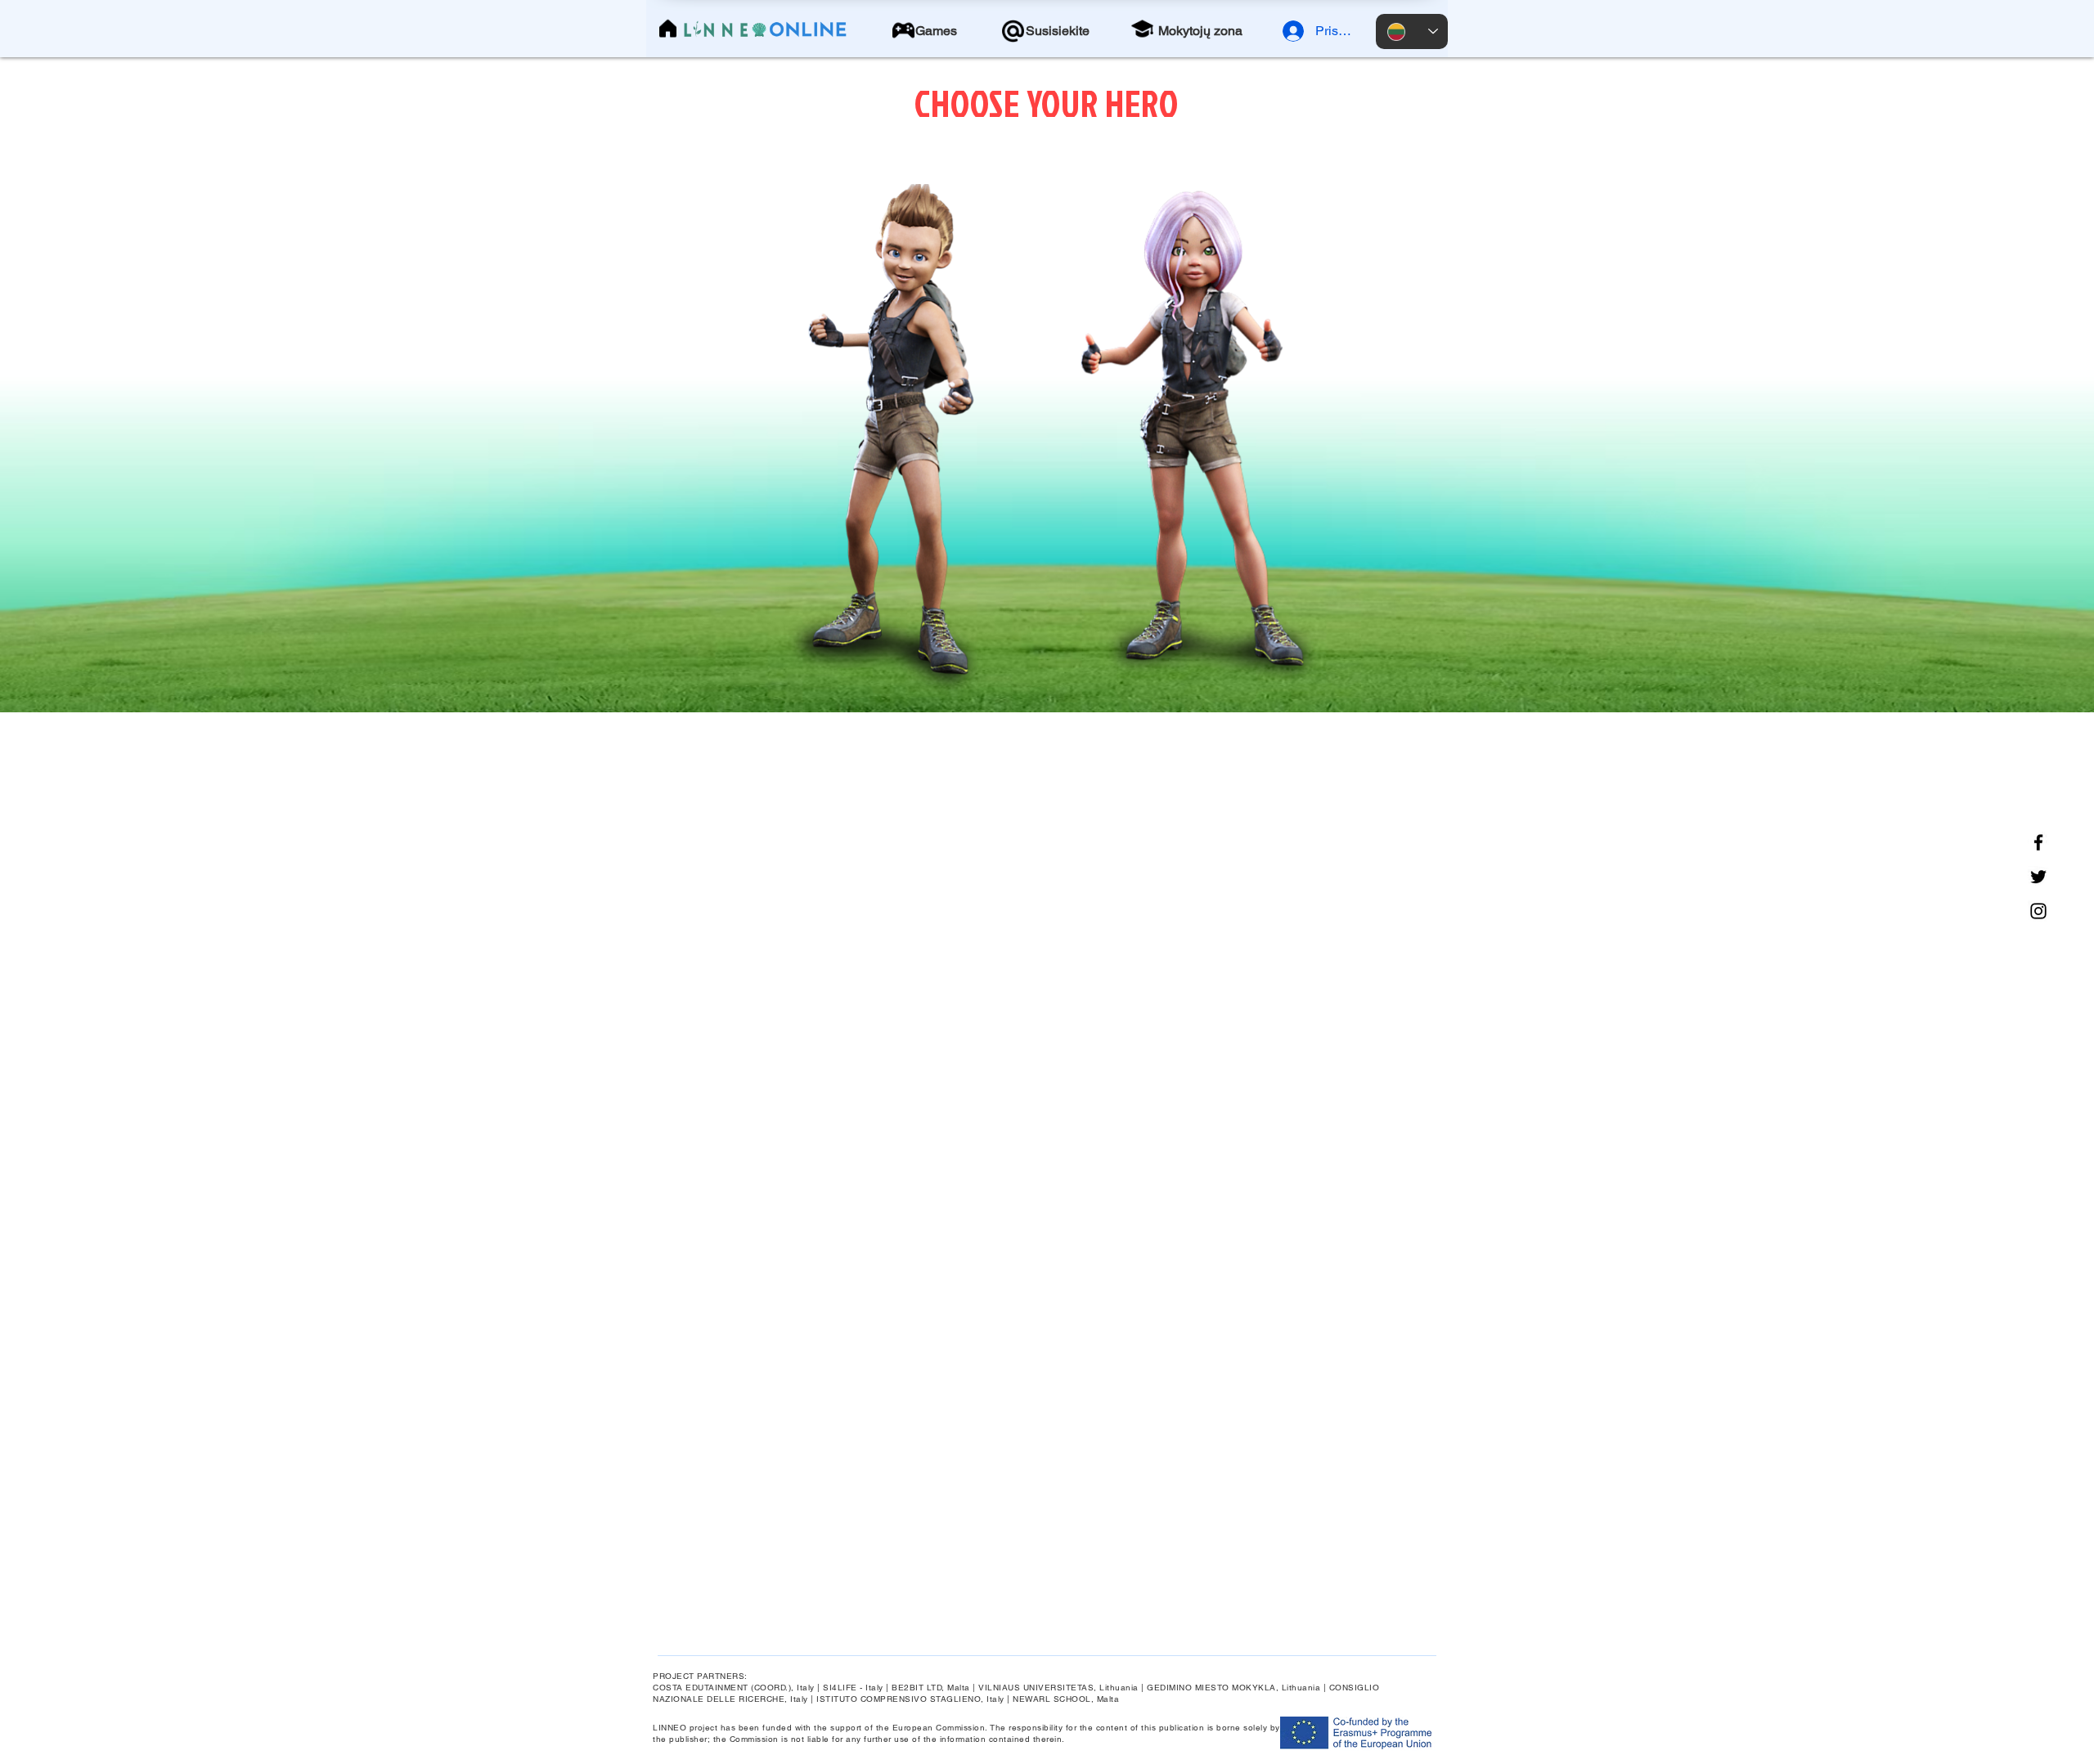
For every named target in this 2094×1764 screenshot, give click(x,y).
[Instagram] (2038, 911)
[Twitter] (2038, 877)
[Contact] (1013, 31)
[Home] (668, 29)
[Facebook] (2038, 842)
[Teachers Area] (1142, 29)
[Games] (903, 30)
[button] (936, 31)
